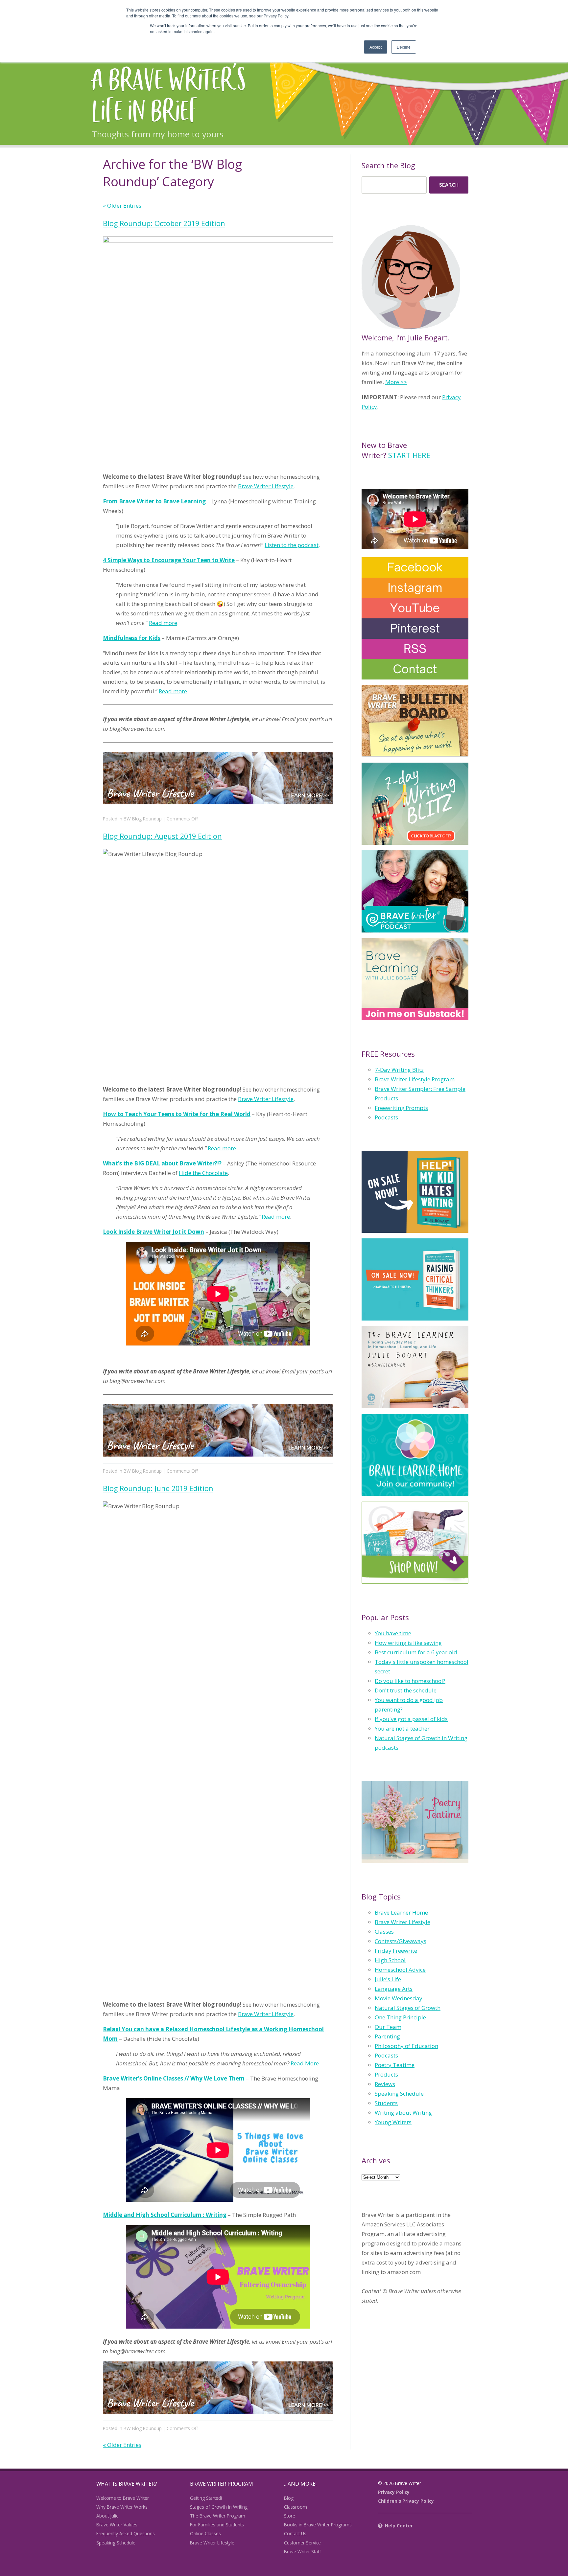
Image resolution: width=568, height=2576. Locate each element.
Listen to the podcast (292, 545)
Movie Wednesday (399, 1998)
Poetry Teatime (395, 2065)
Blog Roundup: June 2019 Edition (158, 1488)
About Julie (107, 2516)
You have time (393, 1633)
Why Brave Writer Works (122, 2507)
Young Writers (393, 2122)
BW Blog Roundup (143, 819)
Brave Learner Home (401, 1912)
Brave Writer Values (117, 2525)
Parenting (387, 2036)
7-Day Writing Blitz (399, 1070)
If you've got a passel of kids (411, 1719)
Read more (163, 623)
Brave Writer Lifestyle (266, 486)
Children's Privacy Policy (406, 2501)
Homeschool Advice (400, 1970)
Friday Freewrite (396, 1951)
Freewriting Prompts (401, 1108)
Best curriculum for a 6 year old (416, 1652)
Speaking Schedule (399, 2093)
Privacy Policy (394, 2492)
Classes (384, 1932)
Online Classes (205, 2533)
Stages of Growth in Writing (219, 2507)
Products (386, 2074)
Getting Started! (206, 2498)
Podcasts (386, 1117)
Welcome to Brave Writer (123, 2498)
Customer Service (302, 2543)
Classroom (296, 2507)
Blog (289, 2498)
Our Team (388, 2027)
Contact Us (295, 2533)
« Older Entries (122, 206)
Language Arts (394, 1989)
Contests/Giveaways (401, 1941)
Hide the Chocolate (203, 1173)
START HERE (409, 455)
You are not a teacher (402, 1728)
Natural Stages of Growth (408, 2008)
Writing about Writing (403, 2113)
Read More (305, 2063)
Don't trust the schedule (406, 1690)
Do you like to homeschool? (410, 1681)
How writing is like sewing (408, 1643)
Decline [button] (404, 47)
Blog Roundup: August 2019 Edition (162, 836)
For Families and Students (217, 2525)
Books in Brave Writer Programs (318, 2525)
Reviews (385, 2084)
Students (386, 2103)
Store (290, 2516)
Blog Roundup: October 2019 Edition (164, 223)
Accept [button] (376, 47)
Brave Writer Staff (302, 2552)
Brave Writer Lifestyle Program (415, 1079)
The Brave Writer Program (218, 2516)
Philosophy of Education (406, 2046)
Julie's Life (388, 1979)
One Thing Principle (400, 2017)
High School (390, 1960)
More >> (396, 382)
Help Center (399, 2526)
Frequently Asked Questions (126, 2533)
